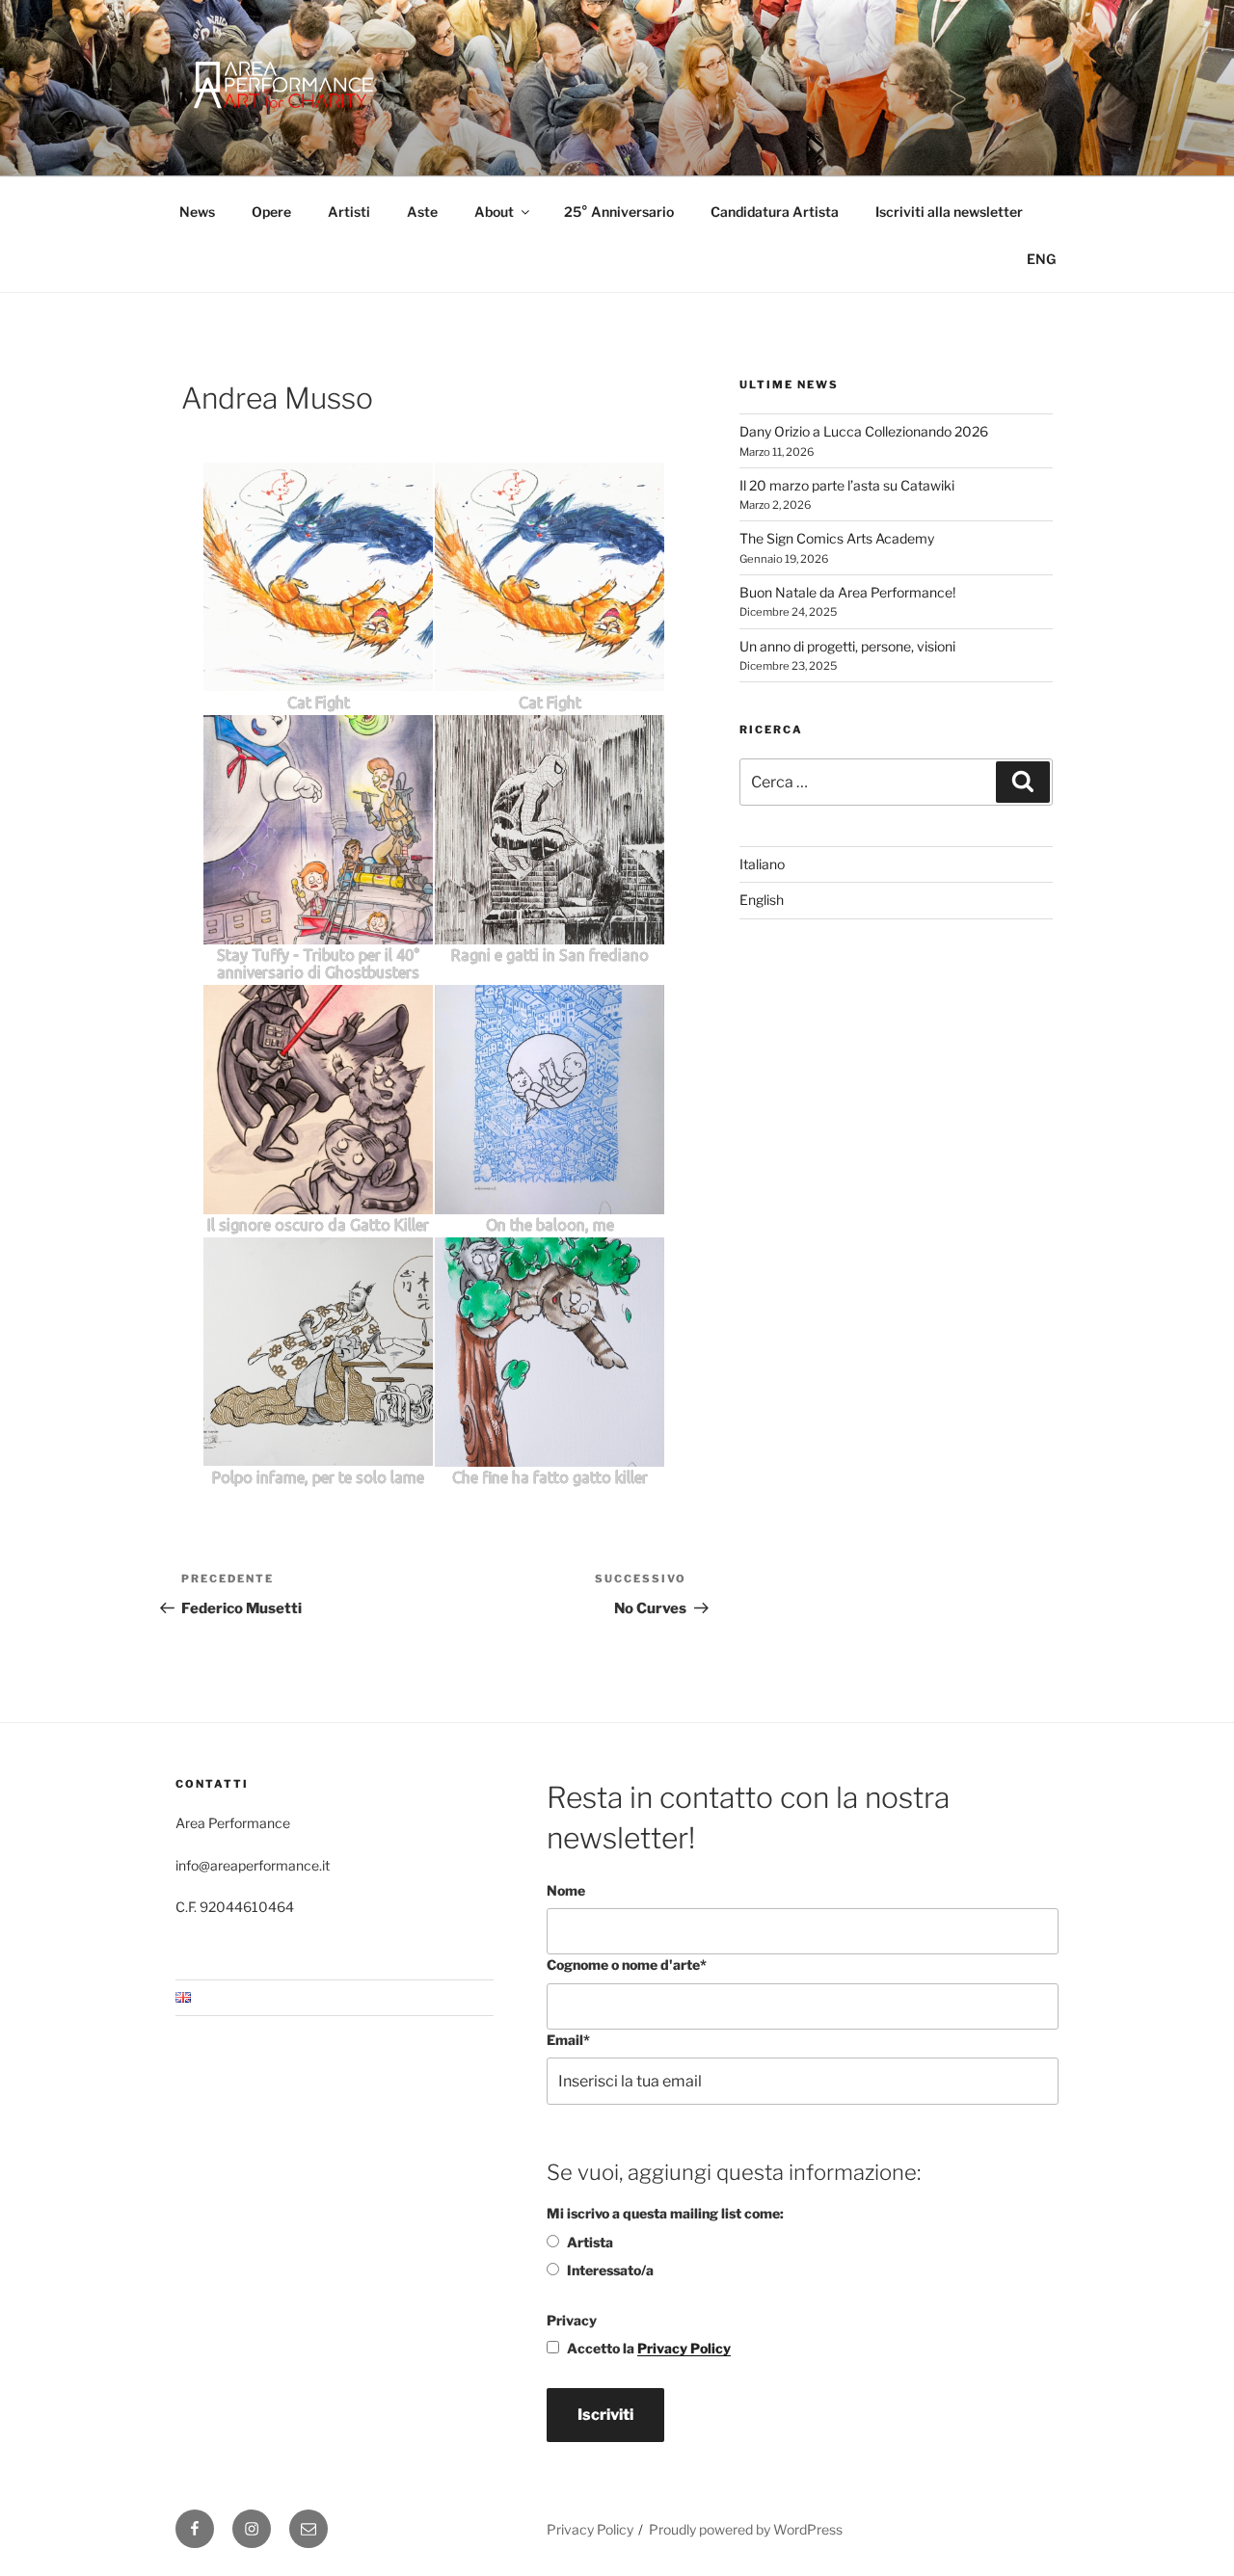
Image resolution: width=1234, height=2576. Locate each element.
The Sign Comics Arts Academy (837, 538)
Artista (590, 2242)
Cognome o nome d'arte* (627, 1965)
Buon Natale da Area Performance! (847, 592)
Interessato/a (610, 2270)
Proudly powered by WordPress (746, 2529)
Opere (271, 212)
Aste (422, 212)
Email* (568, 2040)
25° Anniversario (619, 212)
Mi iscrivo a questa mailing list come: (665, 2213)
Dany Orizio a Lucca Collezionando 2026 (864, 431)
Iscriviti (605, 2415)
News (197, 212)
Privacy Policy (684, 2348)
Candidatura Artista (775, 212)
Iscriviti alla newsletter (949, 212)
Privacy (572, 2320)
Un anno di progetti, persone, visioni (847, 646)
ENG (1041, 259)
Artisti (349, 212)
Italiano (762, 864)
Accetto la (649, 2348)
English (762, 900)
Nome (566, 1890)
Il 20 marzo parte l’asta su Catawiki (847, 485)
